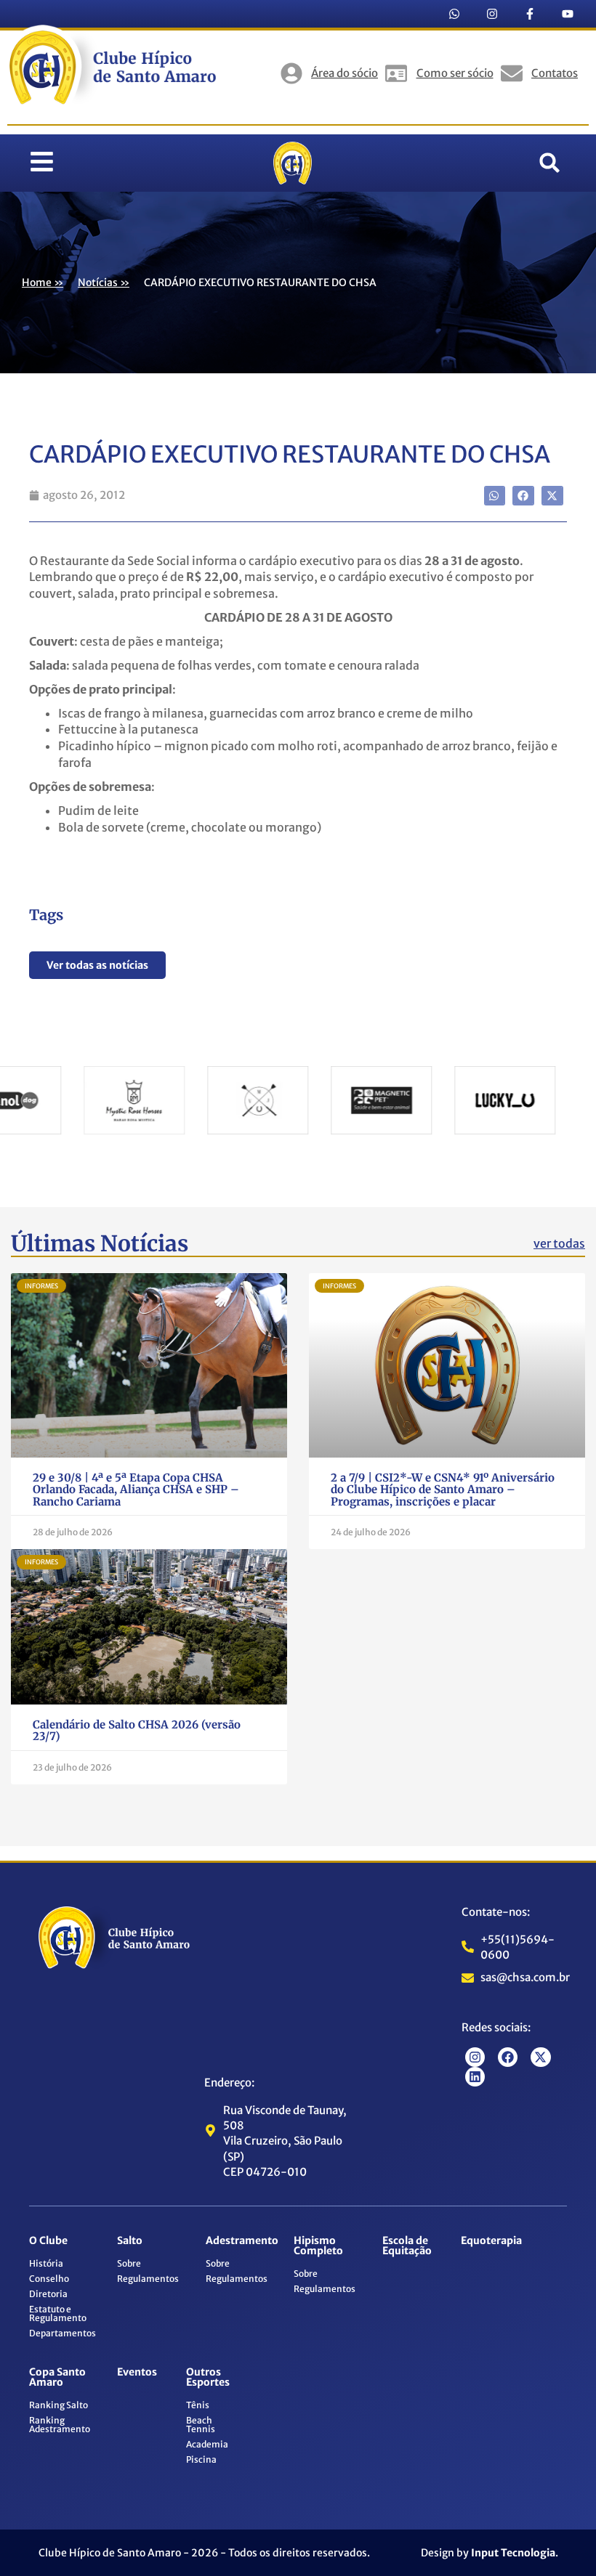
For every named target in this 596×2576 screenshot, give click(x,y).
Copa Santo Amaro (57, 2377)
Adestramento (242, 2240)
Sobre (129, 2263)
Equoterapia (491, 2240)
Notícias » (104, 283)
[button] (549, 163)
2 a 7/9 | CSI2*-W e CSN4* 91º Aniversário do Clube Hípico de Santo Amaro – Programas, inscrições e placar (443, 1490)
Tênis (198, 2405)
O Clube (48, 2240)
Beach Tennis (201, 2425)
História (46, 2263)
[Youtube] (568, 14)
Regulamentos (148, 2279)
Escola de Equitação (407, 2246)
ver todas (559, 1243)
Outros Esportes (208, 2377)
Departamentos (63, 2333)
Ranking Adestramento (60, 2425)
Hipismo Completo (318, 2246)
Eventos (137, 2372)
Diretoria (48, 2294)
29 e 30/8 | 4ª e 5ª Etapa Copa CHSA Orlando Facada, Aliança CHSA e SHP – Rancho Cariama (136, 1490)
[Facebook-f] (530, 14)
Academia (207, 2444)
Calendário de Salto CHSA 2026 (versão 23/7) (137, 1731)
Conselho (49, 2279)
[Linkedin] (475, 2077)
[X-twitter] (540, 2057)
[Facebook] (508, 2057)
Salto (130, 2240)
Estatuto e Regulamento (58, 2313)
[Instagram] (492, 14)
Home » (43, 283)
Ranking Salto (59, 2405)
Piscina (201, 2459)
